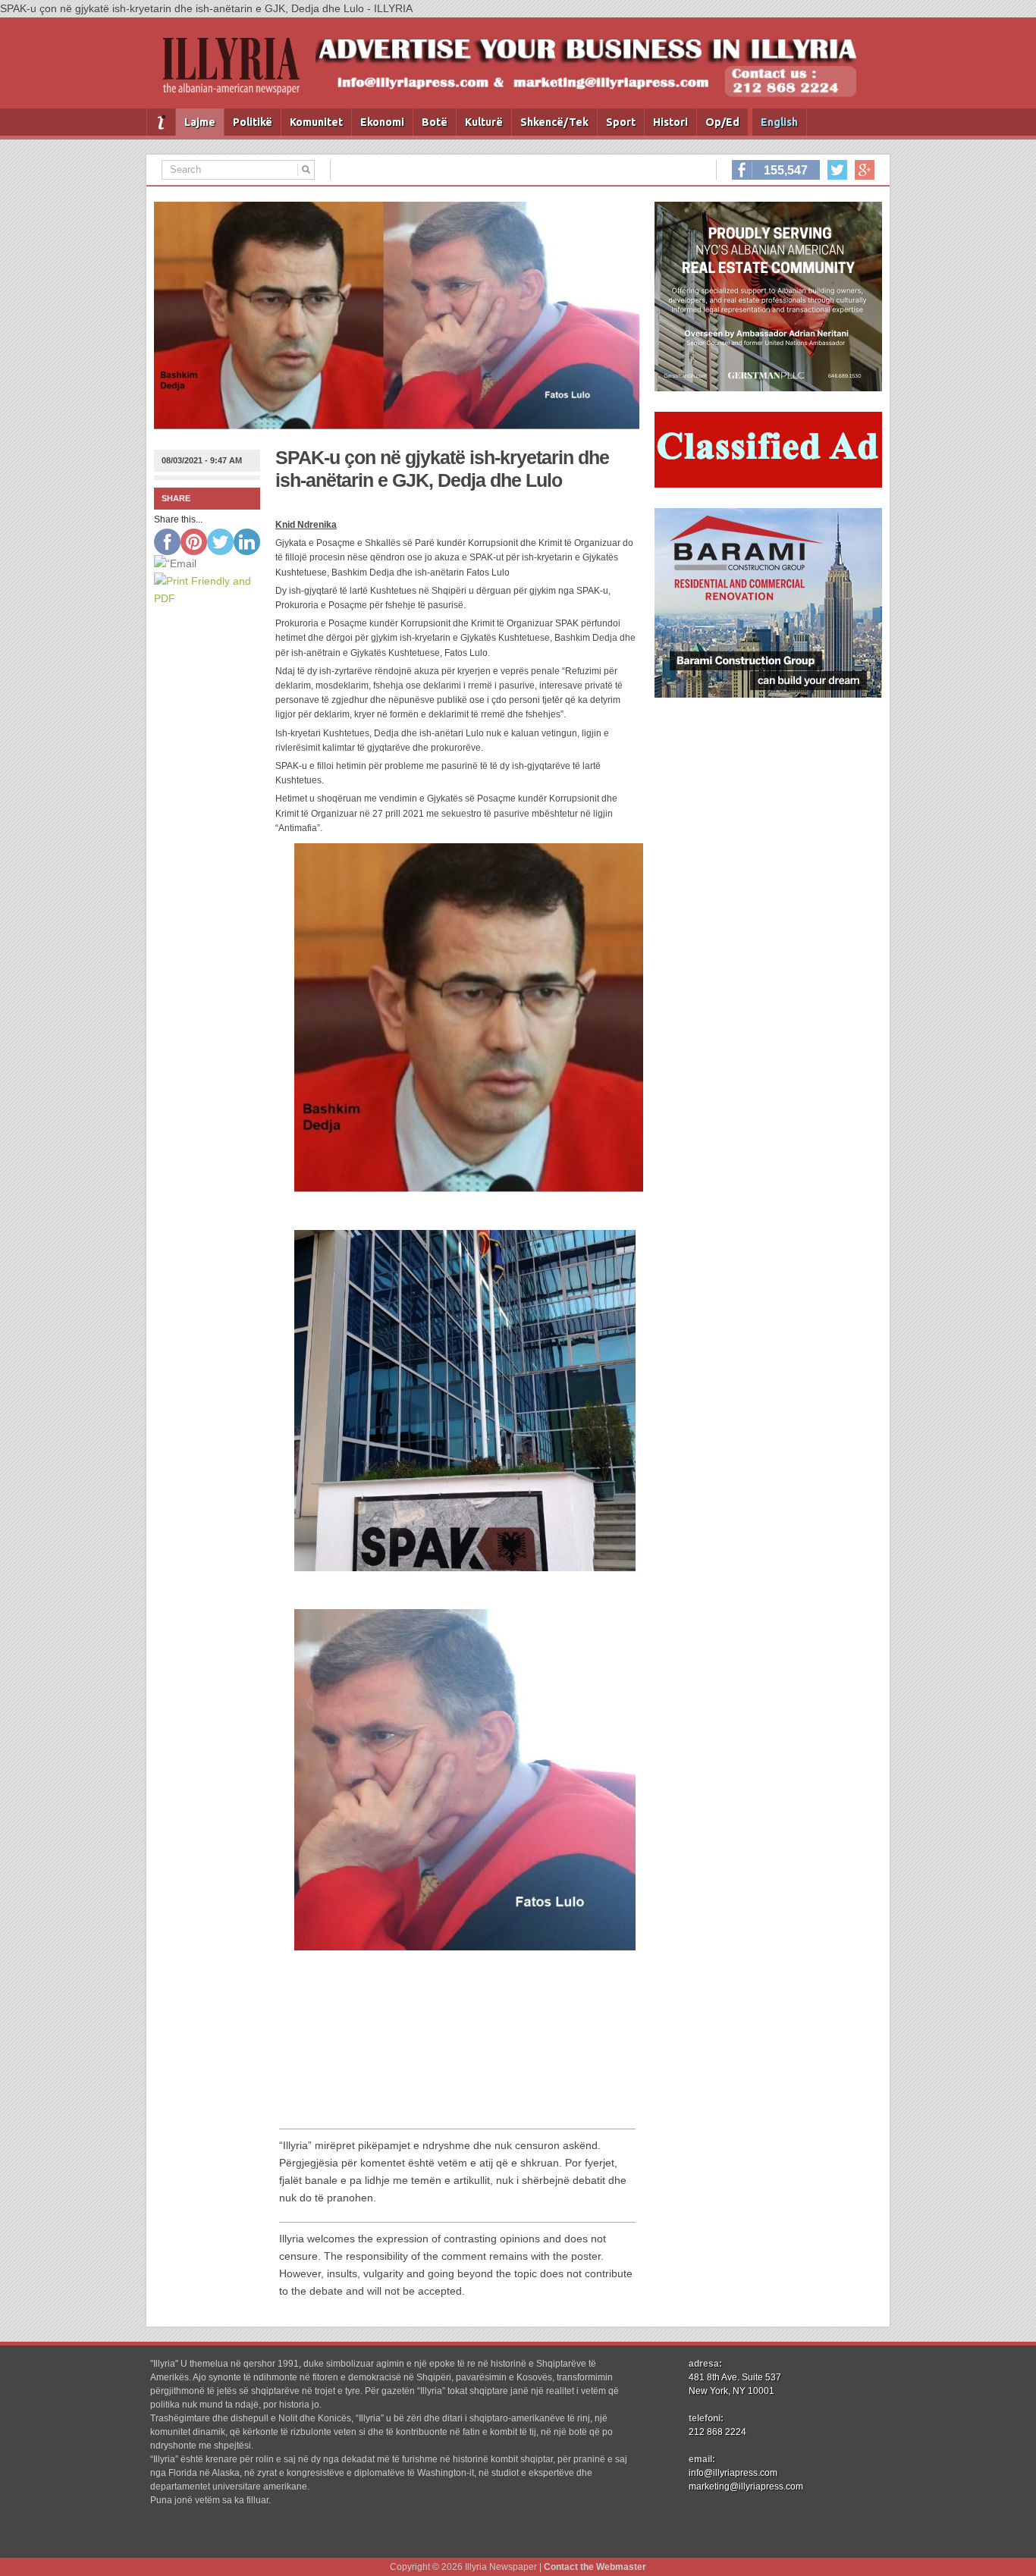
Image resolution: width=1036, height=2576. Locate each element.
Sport (621, 122)
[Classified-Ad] (768, 484)
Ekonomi (382, 122)
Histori (670, 122)
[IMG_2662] (768, 387)
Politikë (253, 122)
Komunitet (316, 122)
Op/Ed (722, 122)
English (779, 122)
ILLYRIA (237, 72)
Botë (435, 122)
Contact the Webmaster (595, 2567)
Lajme (200, 122)
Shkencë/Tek (554, 122)
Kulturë (484, 122)
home (161, 122)
